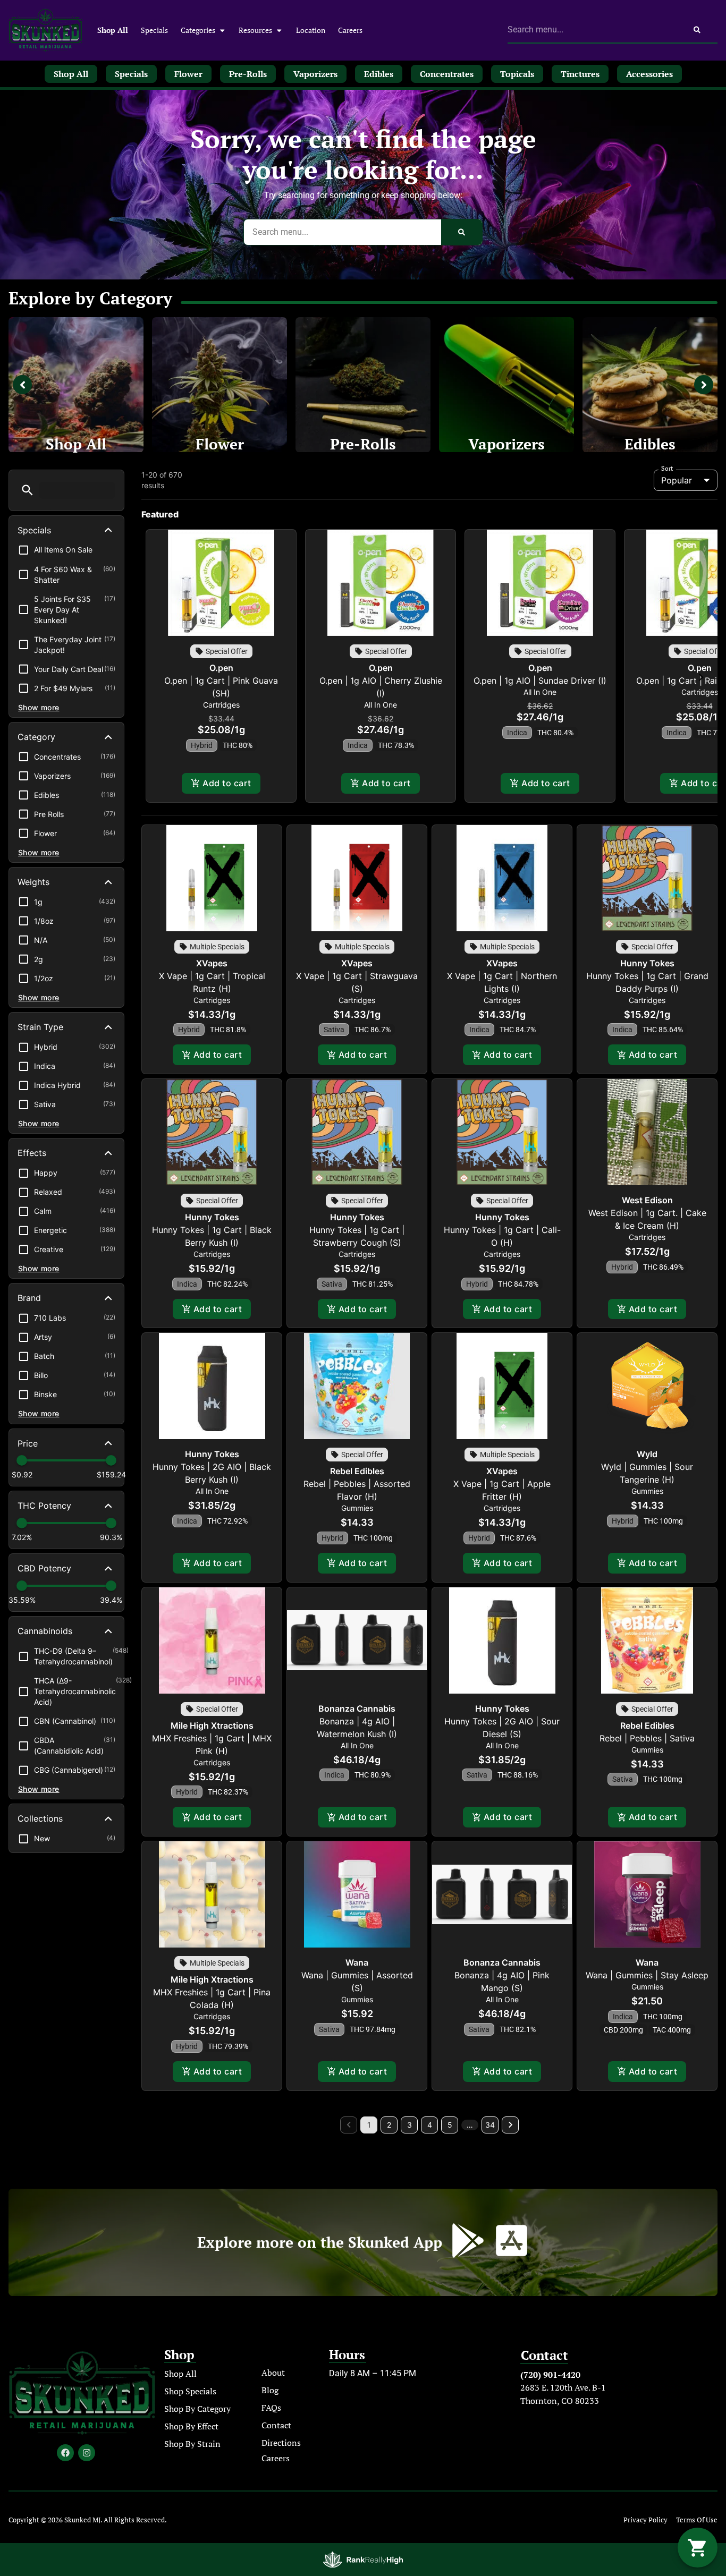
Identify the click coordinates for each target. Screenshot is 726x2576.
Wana (357, 1962)
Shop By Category (197, 2409)
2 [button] (389, 2125)
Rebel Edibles (357, 1471)
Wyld (647, 1454)
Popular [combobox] (677, 480)
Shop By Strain (192, 2444)
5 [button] (450, 2125)
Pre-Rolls (363, 444)
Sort (667, 469)
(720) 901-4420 (550, 2375)
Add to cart (227, 783)
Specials (154, 30)
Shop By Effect (191, 2426)
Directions (281, 2443)
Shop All (113, 30)
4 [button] (430, 2125)
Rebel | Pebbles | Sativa (647, 1738)
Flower (220, 444)
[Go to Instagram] (87, 2453)
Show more (39, 707)
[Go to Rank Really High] (363, 2560)
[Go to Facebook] (65, 2453)
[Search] (697, 30)
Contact (276, 2425)
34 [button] (490, 2125)
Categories (198, 30)
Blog (270, 2390)
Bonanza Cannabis (357, 1708)
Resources (255, 30)
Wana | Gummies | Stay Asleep (647, 1975)
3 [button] (410, 2125)
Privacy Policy (645, 2520)
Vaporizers (506, 444)
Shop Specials (190, 2391)
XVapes (212, 963)
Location (311, 30)
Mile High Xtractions (212, 1725)
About (273, 2373)
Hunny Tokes (647, 963)
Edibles (650, 444)
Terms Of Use (697, 2520)
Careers (350, 30)
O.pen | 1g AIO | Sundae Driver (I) (540, 681)
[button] (27, 490)
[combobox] (592, 30)
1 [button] (369, 2125)
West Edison (647, 1200)
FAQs (271, 2408)
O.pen (221, 668)
